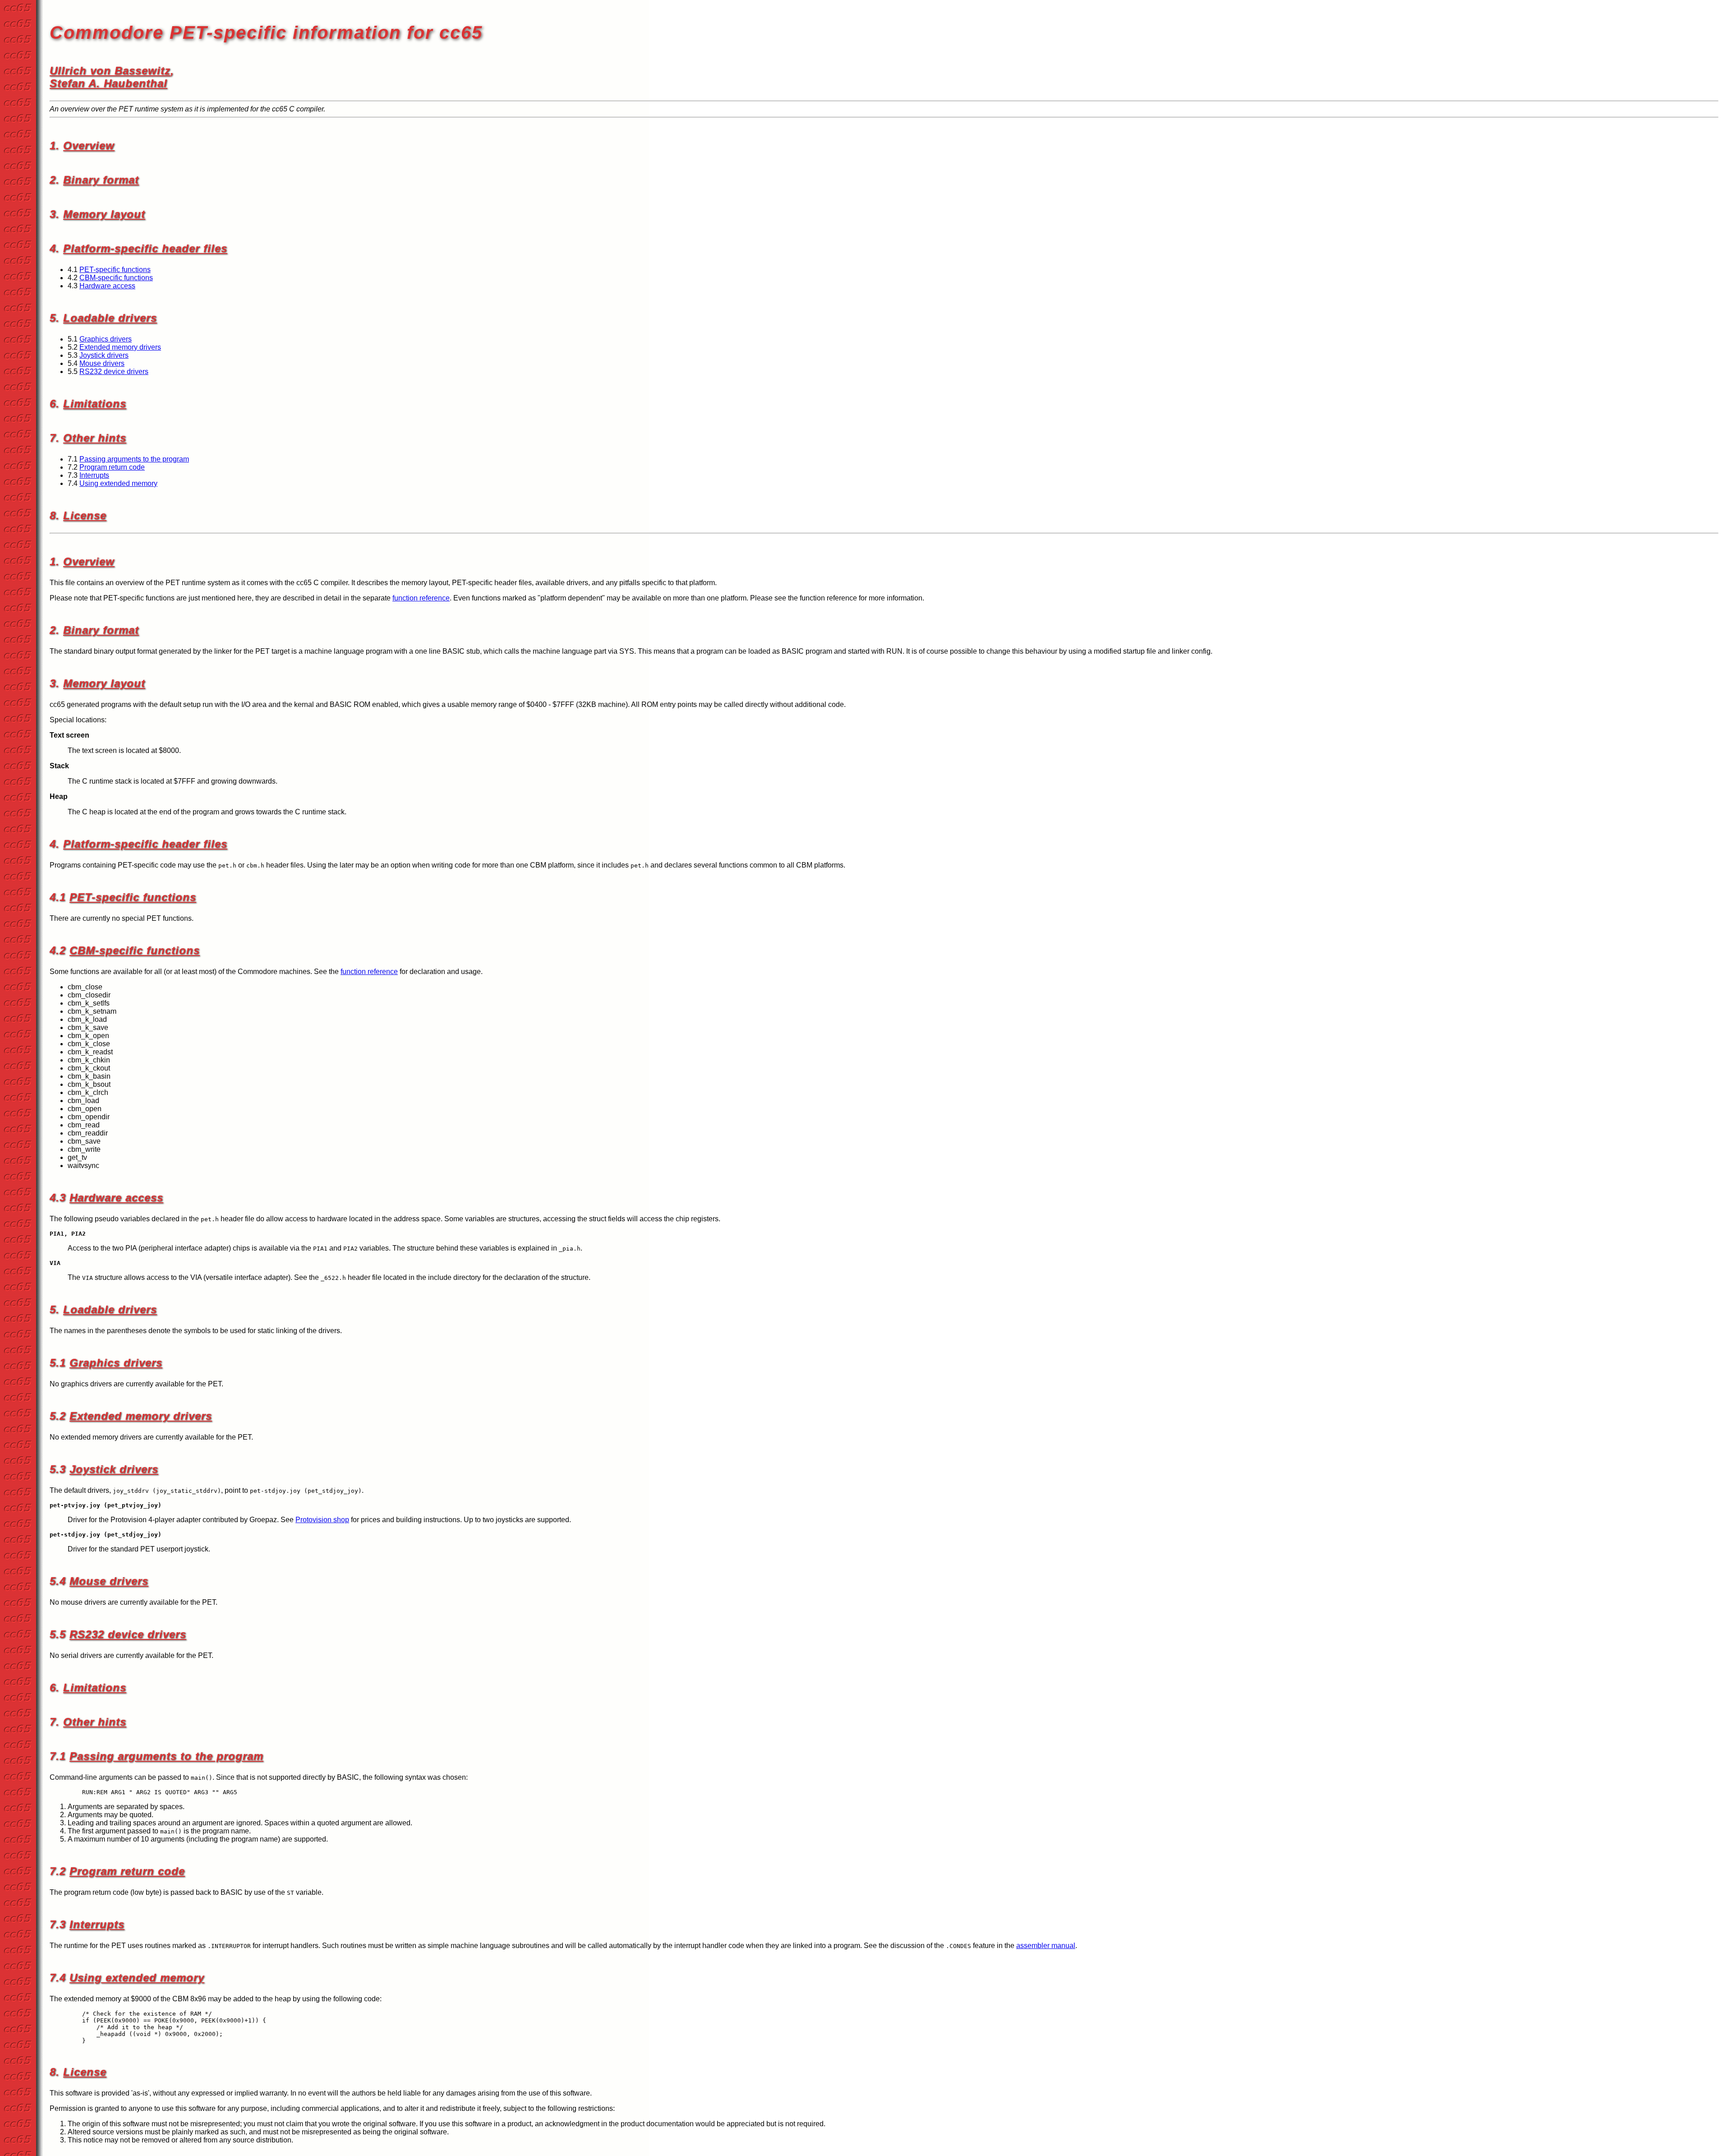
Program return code (112, 467)
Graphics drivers (106, 339)
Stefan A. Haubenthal (108, 83)
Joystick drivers (104, 355)
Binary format (101, 180)
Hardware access (107, 286)
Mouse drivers (102, 363)
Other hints (95, 438)
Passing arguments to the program (134, 459)
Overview (89, 145)
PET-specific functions (115, 270)
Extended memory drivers (120, 347)
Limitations (95, 404)
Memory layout (104, 214)
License (85, 515)
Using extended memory (118, 483)
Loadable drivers (110, 318)
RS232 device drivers (114, 372)
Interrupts (94, 475)
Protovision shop (322, 1520)
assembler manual (1046, 1946)
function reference (421, 598)
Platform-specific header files (145, 248)
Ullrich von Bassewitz (110, 71)
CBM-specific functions (116, 278)
